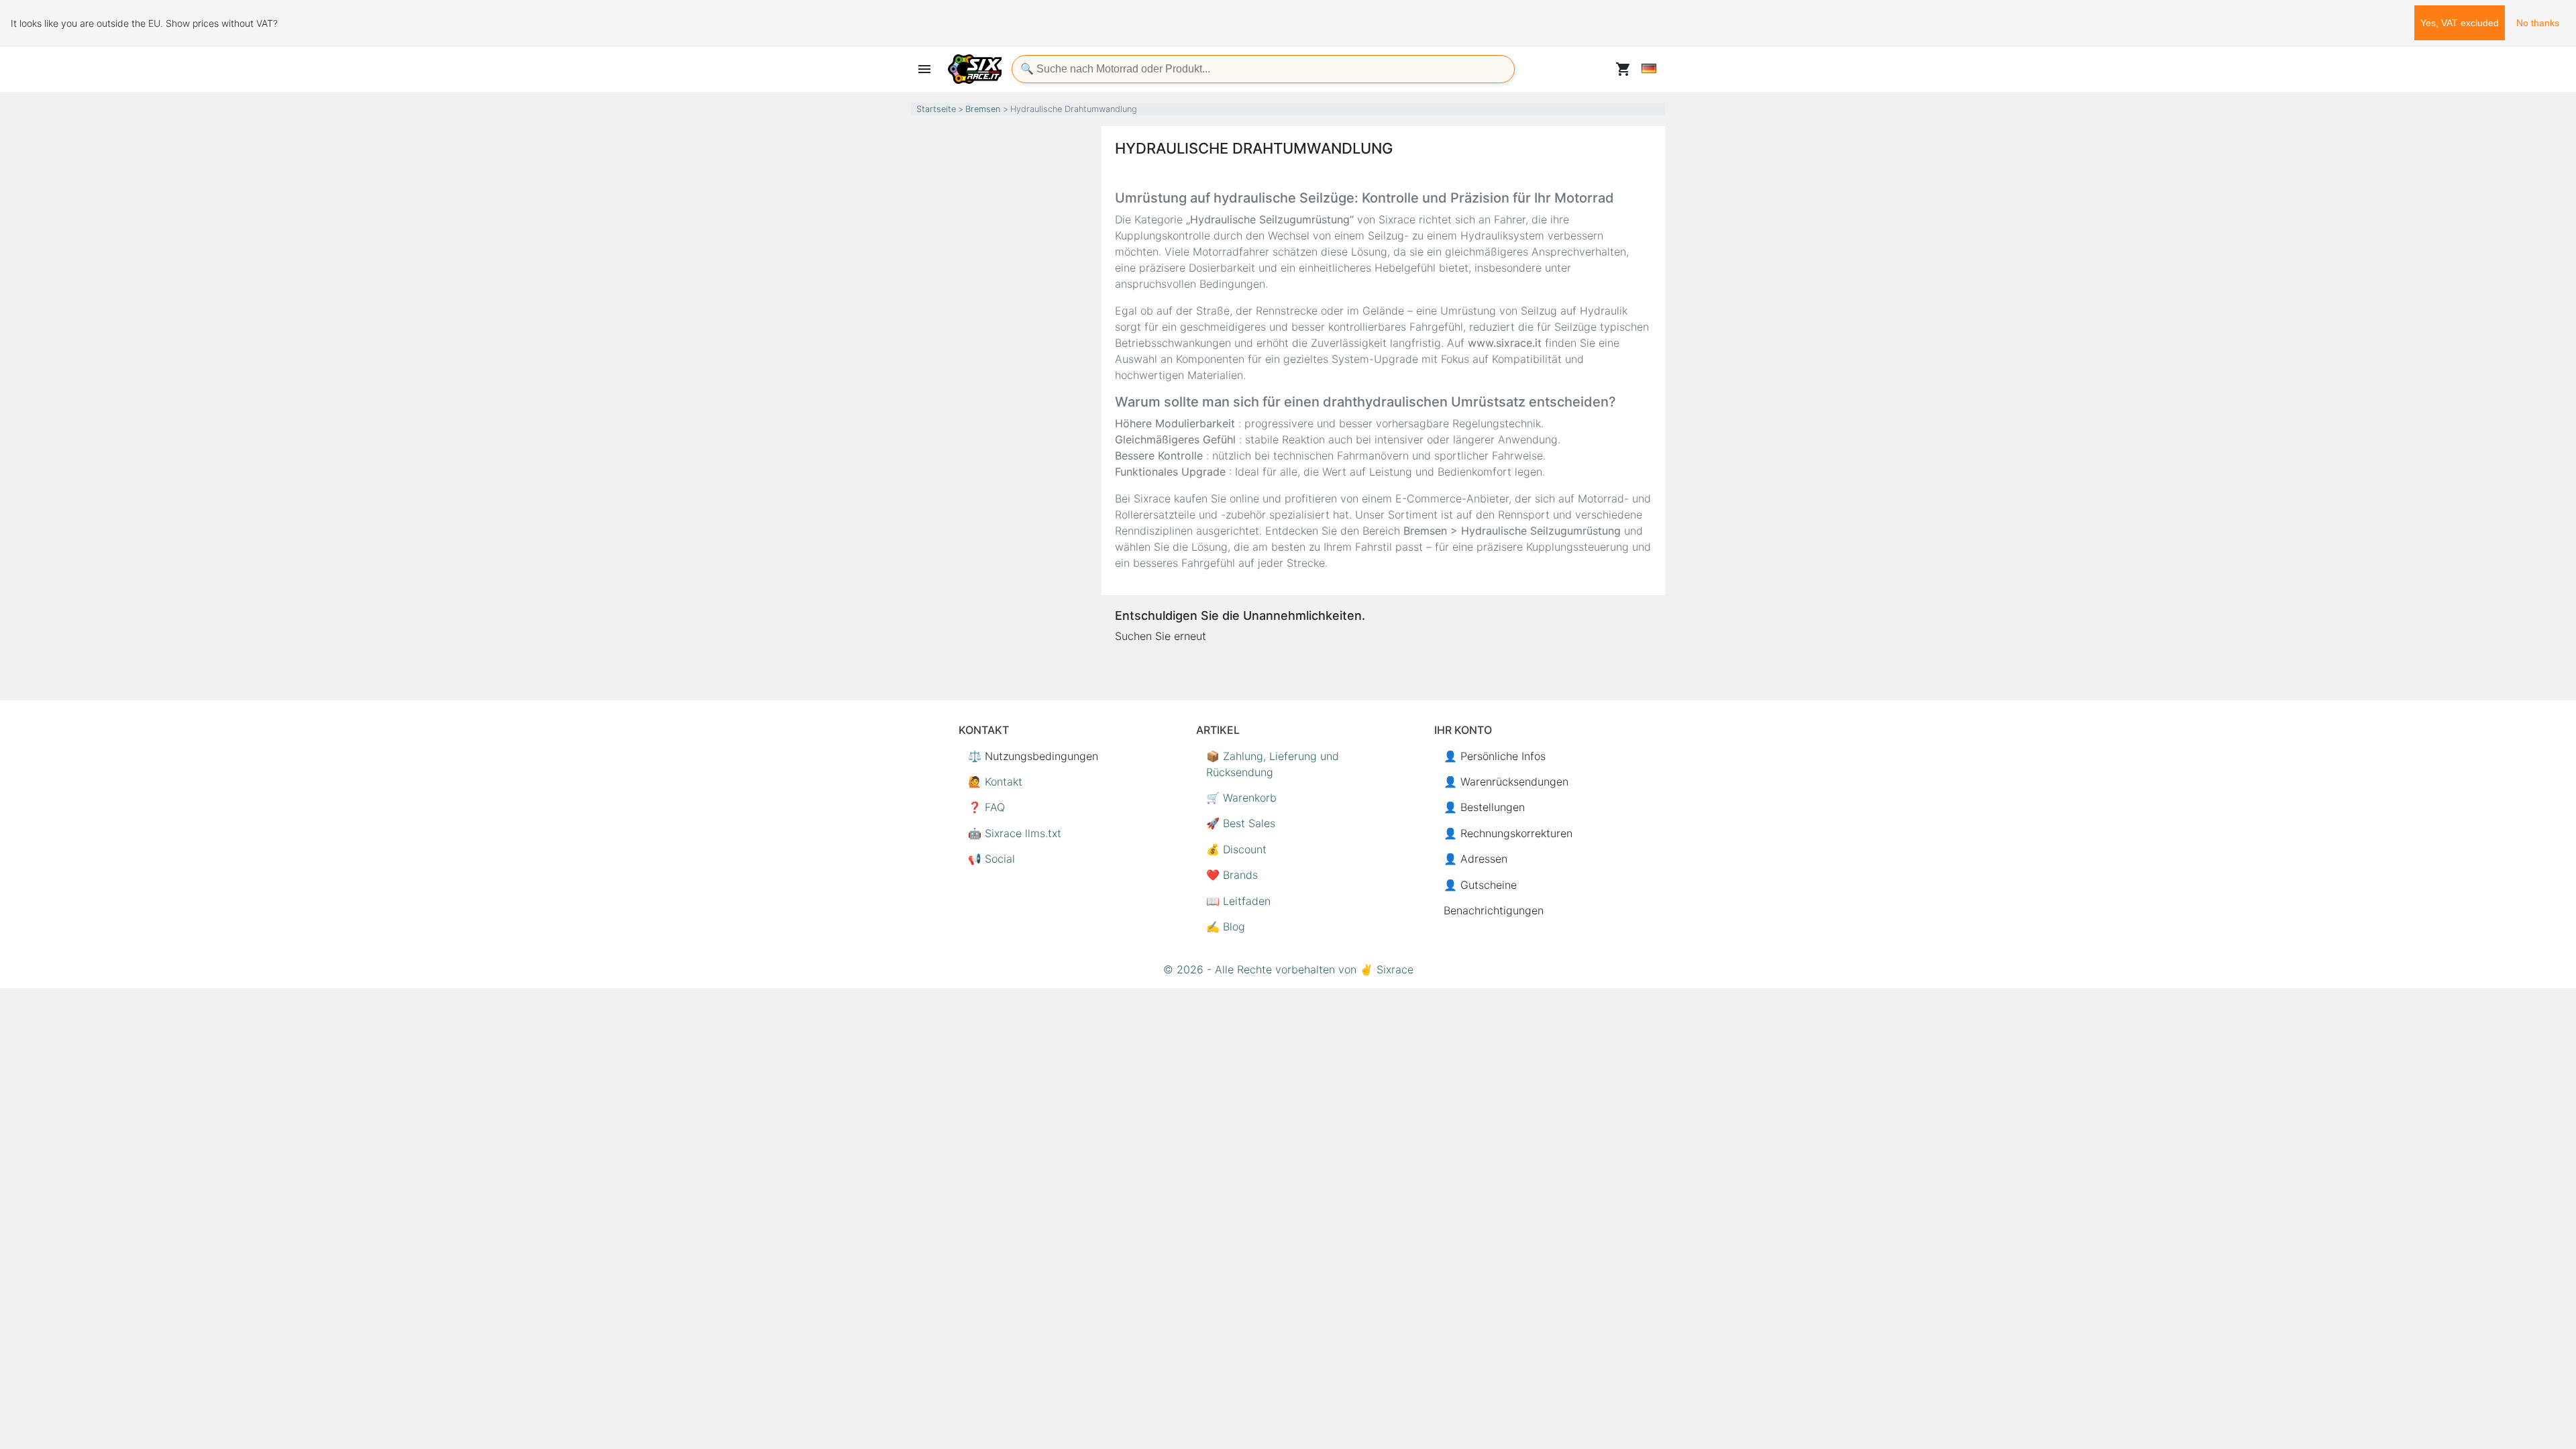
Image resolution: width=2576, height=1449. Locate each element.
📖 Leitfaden (1238, 901)
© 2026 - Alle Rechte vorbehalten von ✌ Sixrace (1288, 969)
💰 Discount (1236, 849)
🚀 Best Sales (1241, 823)
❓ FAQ (986, 807)
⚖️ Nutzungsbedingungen (1033, 756)
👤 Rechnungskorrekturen (1508, 833)
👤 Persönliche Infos (1495, 756)
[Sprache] (1649, 68)
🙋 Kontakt (995, 782)
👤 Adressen (1475, 859)
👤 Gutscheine (1480, 885)
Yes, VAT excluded (2460, 23)
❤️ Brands (1232, 875)
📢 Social (991, 859)
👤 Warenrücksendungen (1506, 782)
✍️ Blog (1226, 926)
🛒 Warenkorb (1241, 798)
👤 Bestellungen (1484, 807)
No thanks (2538, 23)
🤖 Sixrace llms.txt (1015, 833)
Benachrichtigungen (1494, 910)
